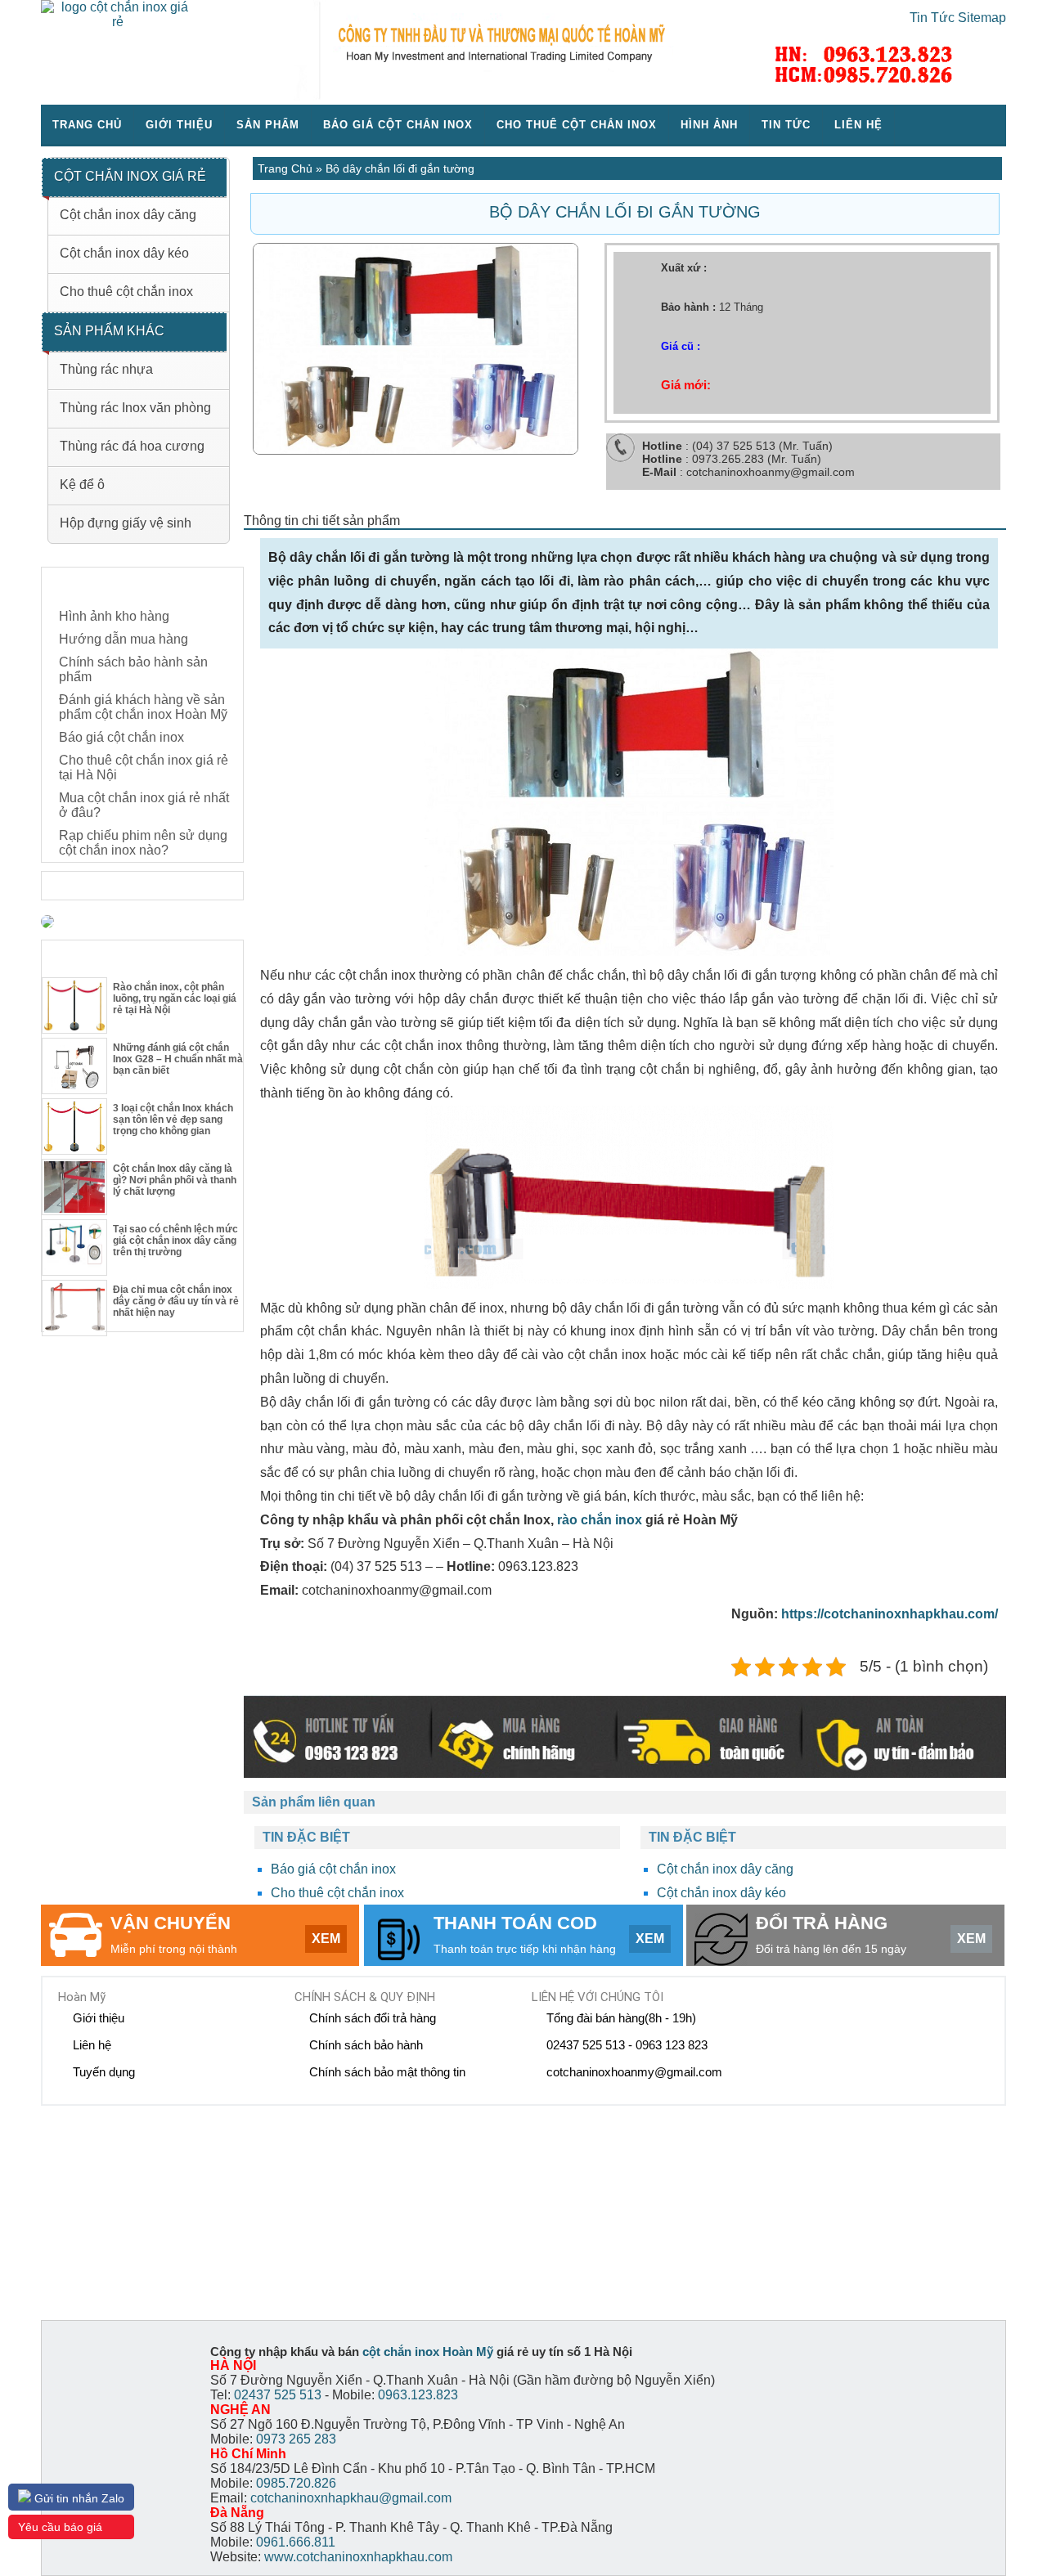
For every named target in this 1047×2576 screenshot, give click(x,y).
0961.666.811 (296, 2542)
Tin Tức (932, 18)
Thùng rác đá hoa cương (132, 446)
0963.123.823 (418, 2395)
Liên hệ (858, 125)
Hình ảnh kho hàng (114, 616)
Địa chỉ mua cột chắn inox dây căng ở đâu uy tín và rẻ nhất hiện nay (176, 1301)
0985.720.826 (296, 2483)
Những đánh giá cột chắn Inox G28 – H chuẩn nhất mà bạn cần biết (178, 1059)
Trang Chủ (285, 168)
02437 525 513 (278, 2395)
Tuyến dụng (104, 2072)
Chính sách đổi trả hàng (373, 2018)
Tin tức (786, 125)
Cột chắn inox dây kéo (721, 1893)
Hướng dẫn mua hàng (124, 639)
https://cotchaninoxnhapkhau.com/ (890, 1614)
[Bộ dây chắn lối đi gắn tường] (416, 450)
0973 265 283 (296, 2439)
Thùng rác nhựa (106, 369)
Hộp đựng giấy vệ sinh (126, 523)
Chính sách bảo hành (366, 2045)
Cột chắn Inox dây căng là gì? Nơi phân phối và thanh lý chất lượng (175, 1180)
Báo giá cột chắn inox (398, 125)
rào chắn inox (600, 1520)
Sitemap (982, 18)
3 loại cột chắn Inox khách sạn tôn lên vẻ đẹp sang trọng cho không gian (173, 1120)
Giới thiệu (179, 125)
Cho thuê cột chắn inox (577, 125)
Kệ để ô (82, 485)
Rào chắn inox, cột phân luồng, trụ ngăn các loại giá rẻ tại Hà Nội (175, 999)
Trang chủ (87, 125)
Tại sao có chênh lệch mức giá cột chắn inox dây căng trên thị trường (175, 1241)
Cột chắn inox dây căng (725, 1869)
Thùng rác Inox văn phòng (135, 408)
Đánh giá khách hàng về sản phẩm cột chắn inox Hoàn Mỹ (143, 707)
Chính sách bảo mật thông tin (387, 2072)
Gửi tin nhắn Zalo (78, 2498)
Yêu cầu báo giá (60, 2527)
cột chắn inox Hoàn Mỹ (428, 2352)
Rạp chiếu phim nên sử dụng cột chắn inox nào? (143, 843)
